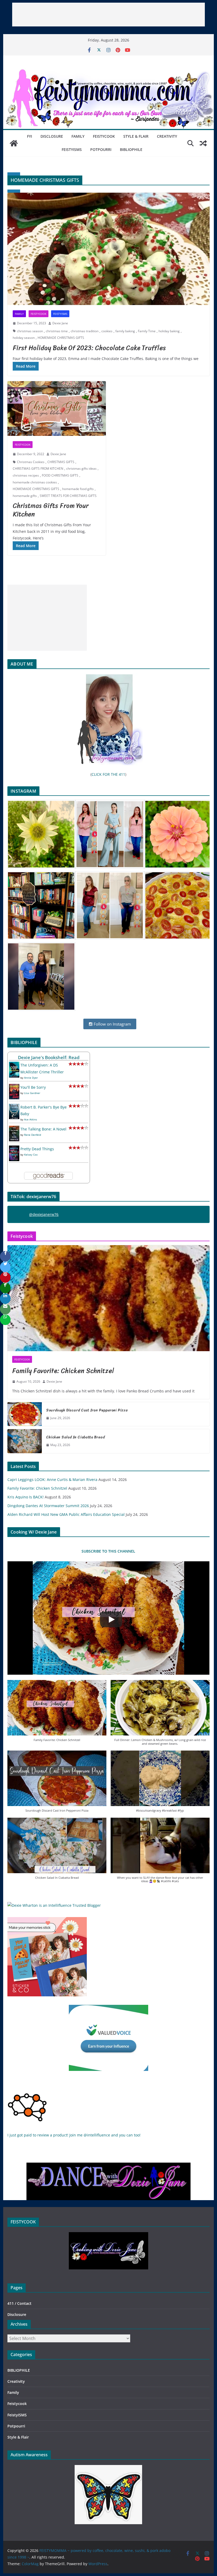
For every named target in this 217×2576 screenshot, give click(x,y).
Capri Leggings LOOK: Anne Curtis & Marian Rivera (52, 1479)
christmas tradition (85, 331)
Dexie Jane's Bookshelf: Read (49, 1057)
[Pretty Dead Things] (14, 1149)
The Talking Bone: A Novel (43, 1129)
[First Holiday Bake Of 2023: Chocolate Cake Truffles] (108, 249)
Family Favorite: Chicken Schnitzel (63, 1371)
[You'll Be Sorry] (14, 1087)
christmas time (57, 331)
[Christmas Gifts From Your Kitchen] (57, 408)
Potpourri (101, 149)
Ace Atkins (31, 1119)
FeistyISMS (72, 149)
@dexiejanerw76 (44, 1214)
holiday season (24, 338)
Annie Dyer (31, 1078)
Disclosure (52, 136)
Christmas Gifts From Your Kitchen (51, 510)
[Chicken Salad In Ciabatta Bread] (25, 1441)
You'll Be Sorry (33, 1087)
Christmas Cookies (31, 462)
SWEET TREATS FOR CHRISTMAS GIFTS (68, 496)
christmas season (30, 331)
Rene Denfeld (33, 1135)
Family (78, 136)
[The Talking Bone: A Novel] (14, 1129)
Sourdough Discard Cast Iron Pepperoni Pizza (87, 1410)
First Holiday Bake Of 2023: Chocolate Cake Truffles (89, 348)
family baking (125, 331)
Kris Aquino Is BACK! (26, 1497)
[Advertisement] (108, 15)
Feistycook (104, 136)
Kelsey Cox (31, 1155)
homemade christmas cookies (35, 482)
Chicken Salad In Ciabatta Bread (75, 1437)
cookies (107, 331)
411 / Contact (19, 2303)
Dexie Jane (60, 323)
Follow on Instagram (112, 1024)
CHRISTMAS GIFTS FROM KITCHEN (38, 468)
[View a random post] (203, 143)
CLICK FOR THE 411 (108, 774)
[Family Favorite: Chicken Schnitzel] (108, 1298)
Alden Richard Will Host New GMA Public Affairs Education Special (66, 1514)
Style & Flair (136, 136)
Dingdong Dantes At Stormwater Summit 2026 (48, 1506)
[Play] (111, 1619)
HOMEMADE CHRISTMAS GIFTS (61, 338)
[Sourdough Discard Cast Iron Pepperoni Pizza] (25, 1414)
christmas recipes (26, 475)
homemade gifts (25, 496)
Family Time (147, 331)
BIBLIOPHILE (131, 149)
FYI (30, 136)
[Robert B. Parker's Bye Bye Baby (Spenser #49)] (14, 1107)
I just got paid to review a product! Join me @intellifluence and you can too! (74, 2135)
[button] (57, 1714)
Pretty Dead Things (37, 1149)
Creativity (167, 136)
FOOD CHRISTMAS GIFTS (60, 475)
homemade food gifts (78, 489)
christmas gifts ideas (81, 468)
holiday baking (169, 331)
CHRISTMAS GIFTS (61, 462)
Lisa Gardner (32, 1093)
